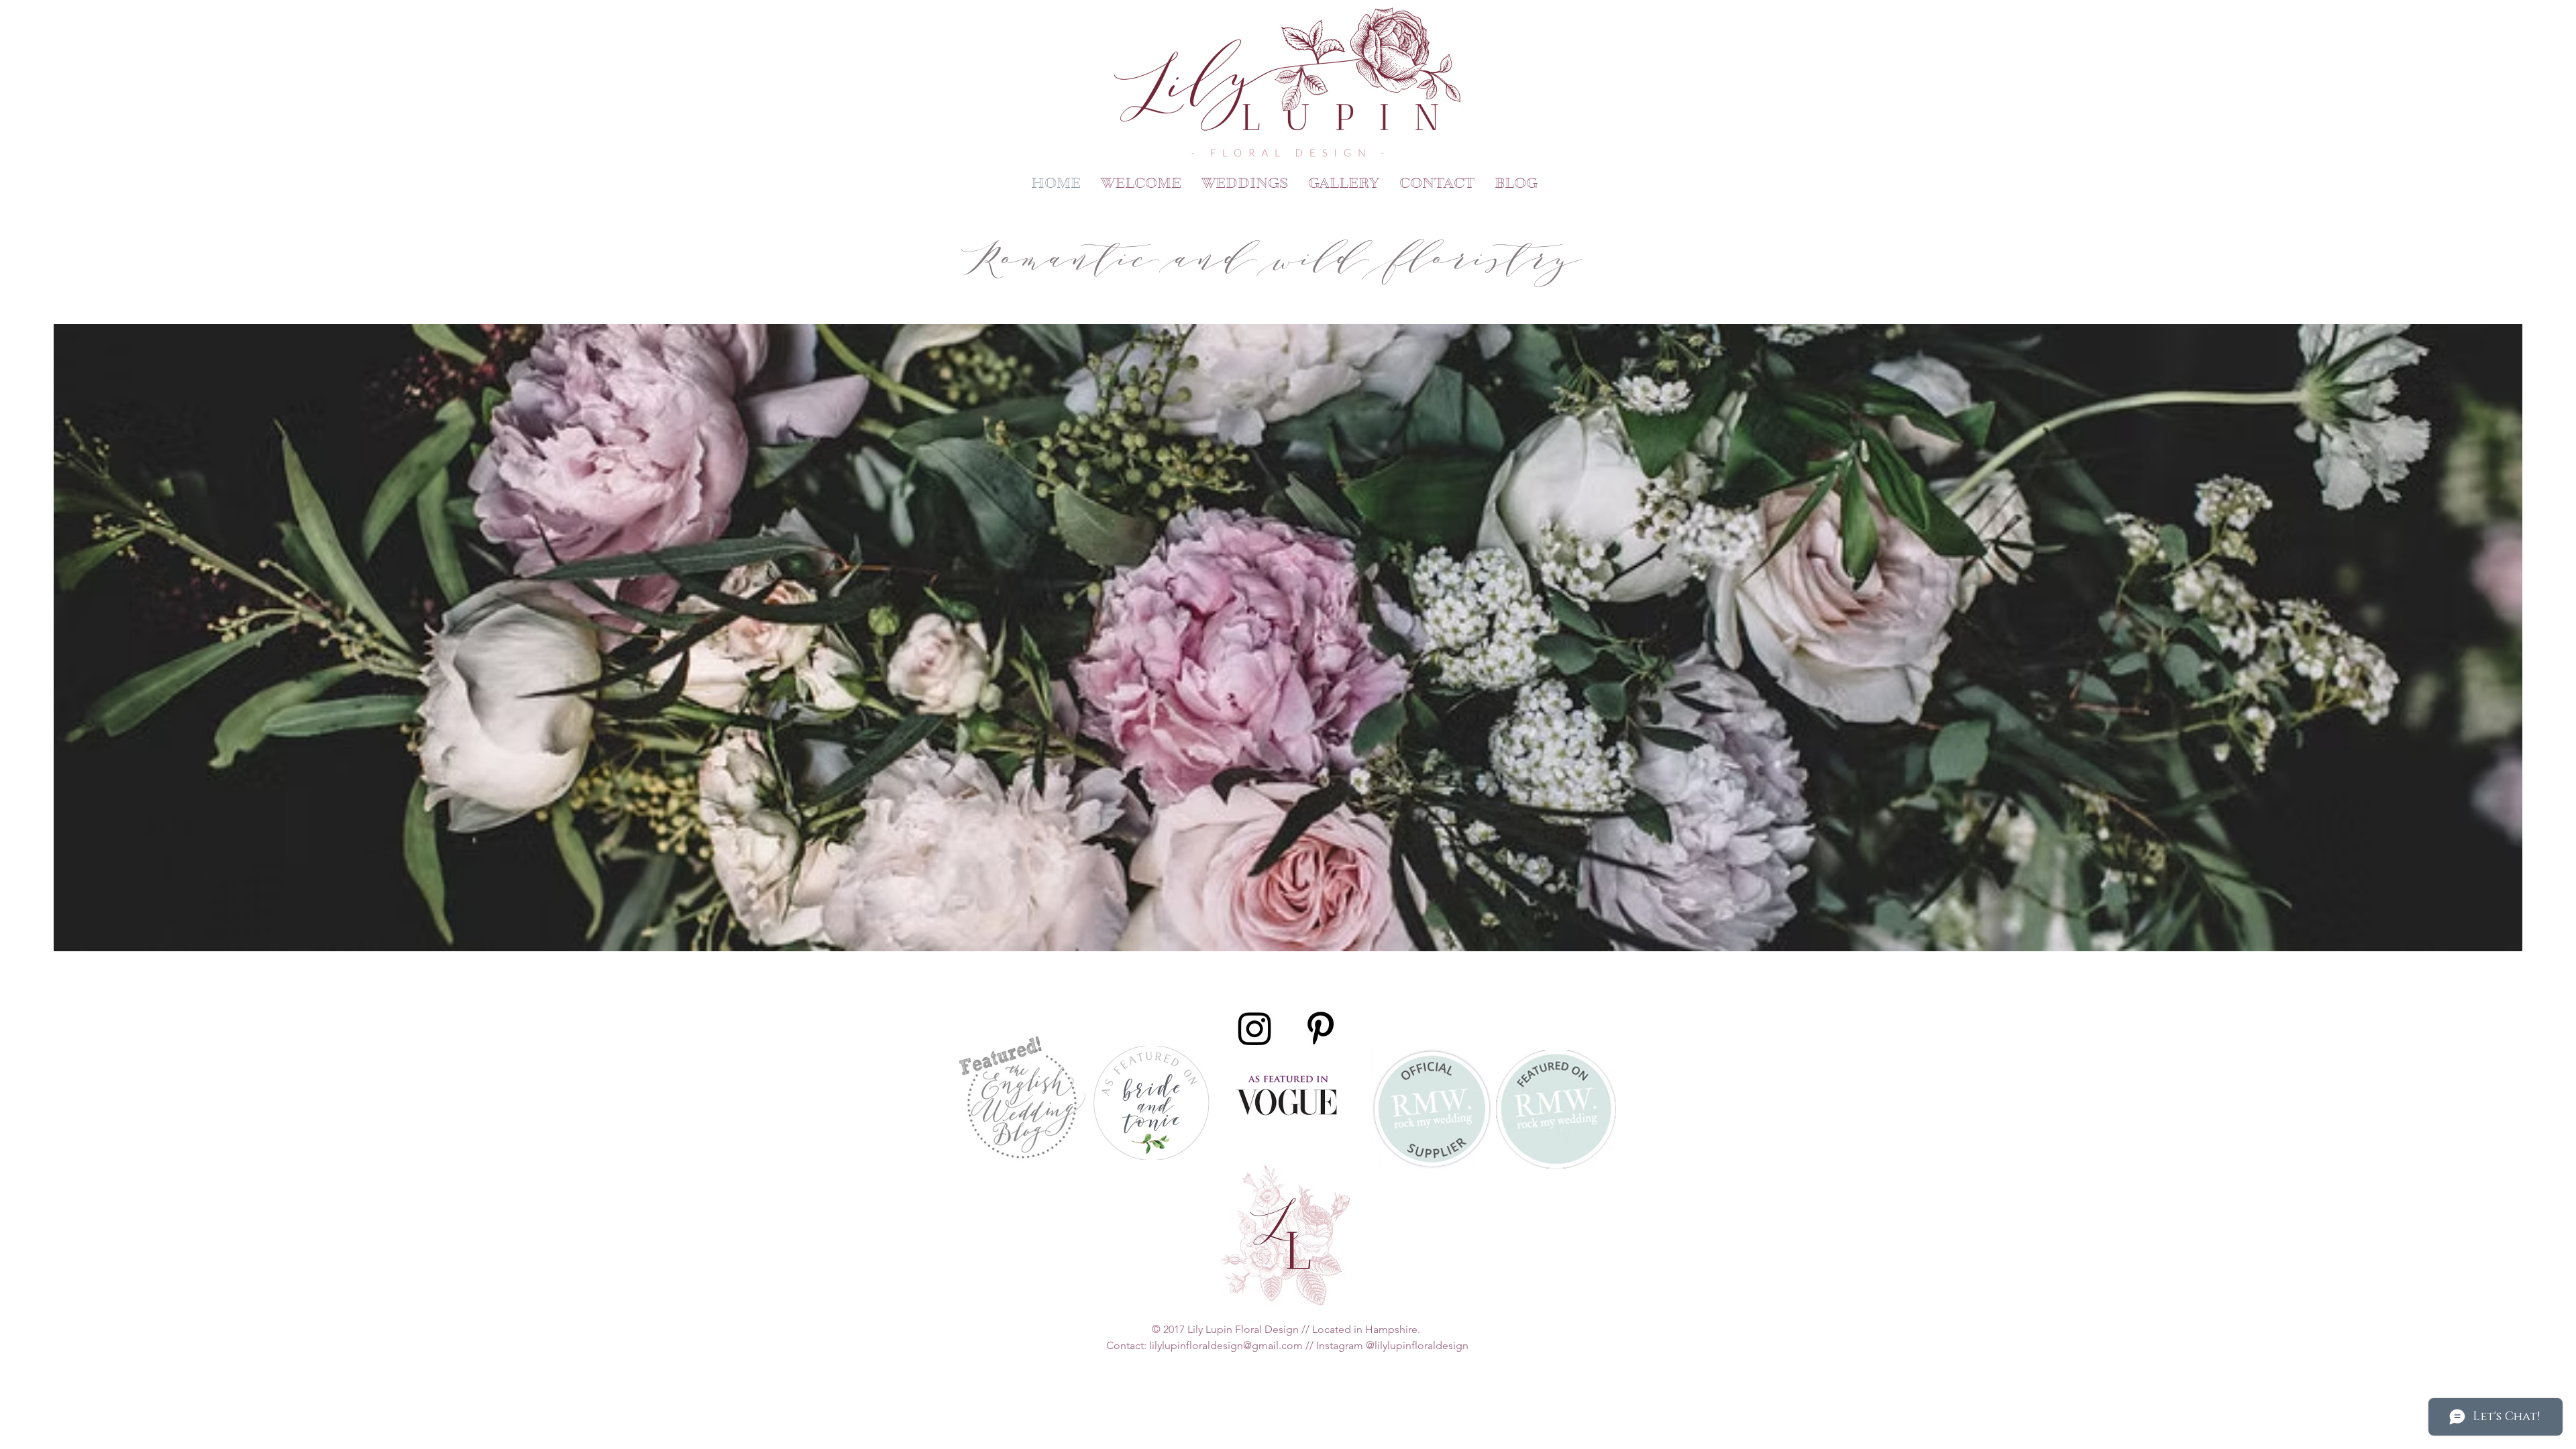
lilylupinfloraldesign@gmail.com (1226, 1345)
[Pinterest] (1321, 1028)
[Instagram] (1255, 1028)
